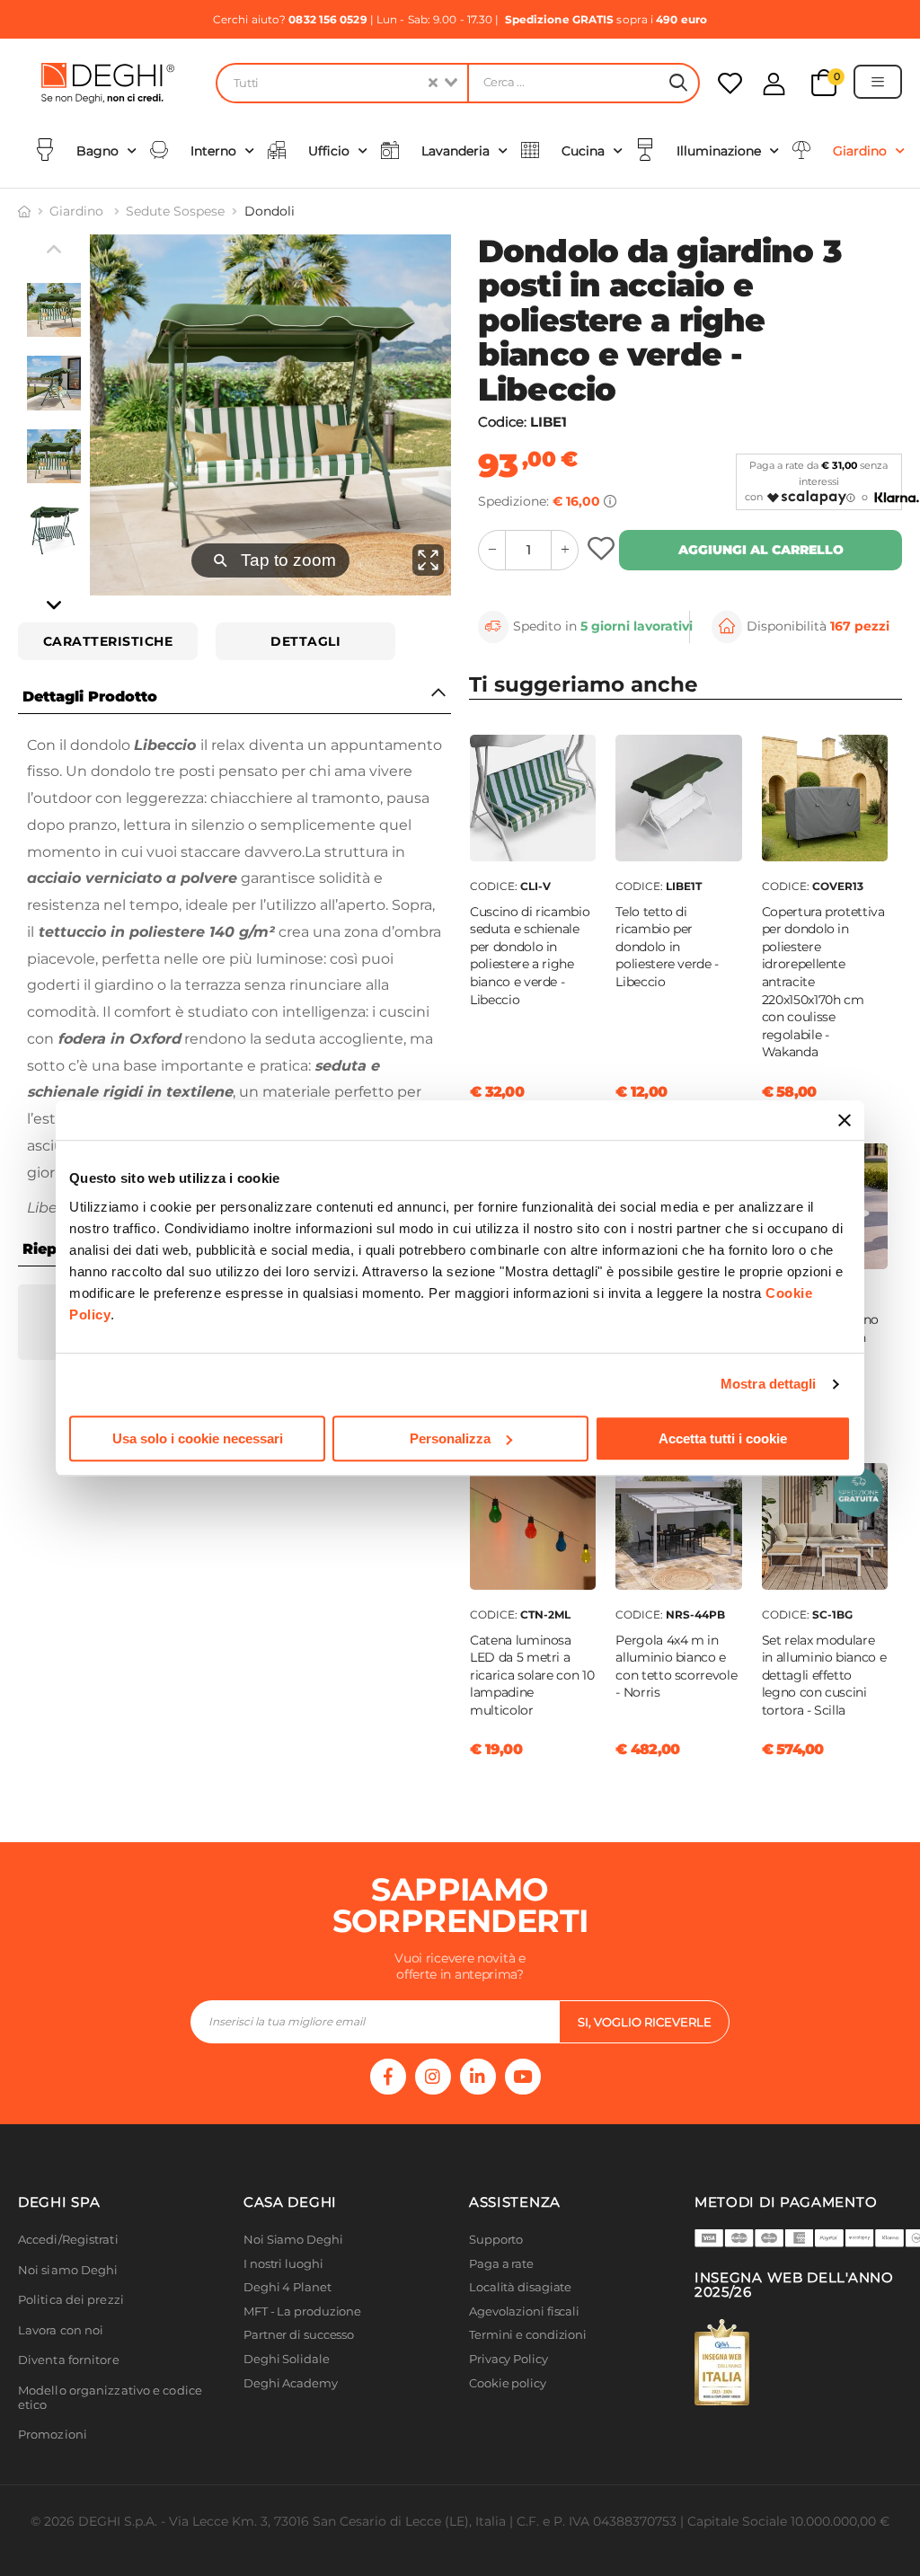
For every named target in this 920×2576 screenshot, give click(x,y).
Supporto (496, 2240)
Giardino (78, 211)
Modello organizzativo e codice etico (110, 2398)
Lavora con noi (61, 2330)
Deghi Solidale (287, 2359)
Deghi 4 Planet (287, 2287)
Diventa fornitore (69, 2360)
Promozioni (53, 2435)
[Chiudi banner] (845, 1120)
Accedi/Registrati (68, 2240)
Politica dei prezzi (71, 2300)
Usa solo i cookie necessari (198, 1438)
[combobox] (341, 83)
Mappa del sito (512, 2407)
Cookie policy (508, 2383)
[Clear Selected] (433, 83)
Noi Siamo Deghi (293, 2240)
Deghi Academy (291, 2383)
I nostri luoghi (283, 2264)
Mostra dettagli (769, 1384)
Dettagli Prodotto (90, 697)
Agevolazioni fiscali (524, 2311)
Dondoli (270, 211)
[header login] (774, 84)
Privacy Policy (509, 2359)
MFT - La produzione (302, 2311)
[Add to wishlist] (603, 550)
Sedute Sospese (175, 211)
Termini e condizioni (528, 2335)
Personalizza (450, 1438)
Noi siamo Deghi (68, 2270)
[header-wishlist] (730, 83)
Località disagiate (520, 2287)
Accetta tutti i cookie (723, 1438)
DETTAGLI (305, 641)
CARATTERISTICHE (108, 641)
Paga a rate (501, 2264)
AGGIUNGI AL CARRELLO (761, 550)
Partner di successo (299, 2335)
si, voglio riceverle (645, 2022)
